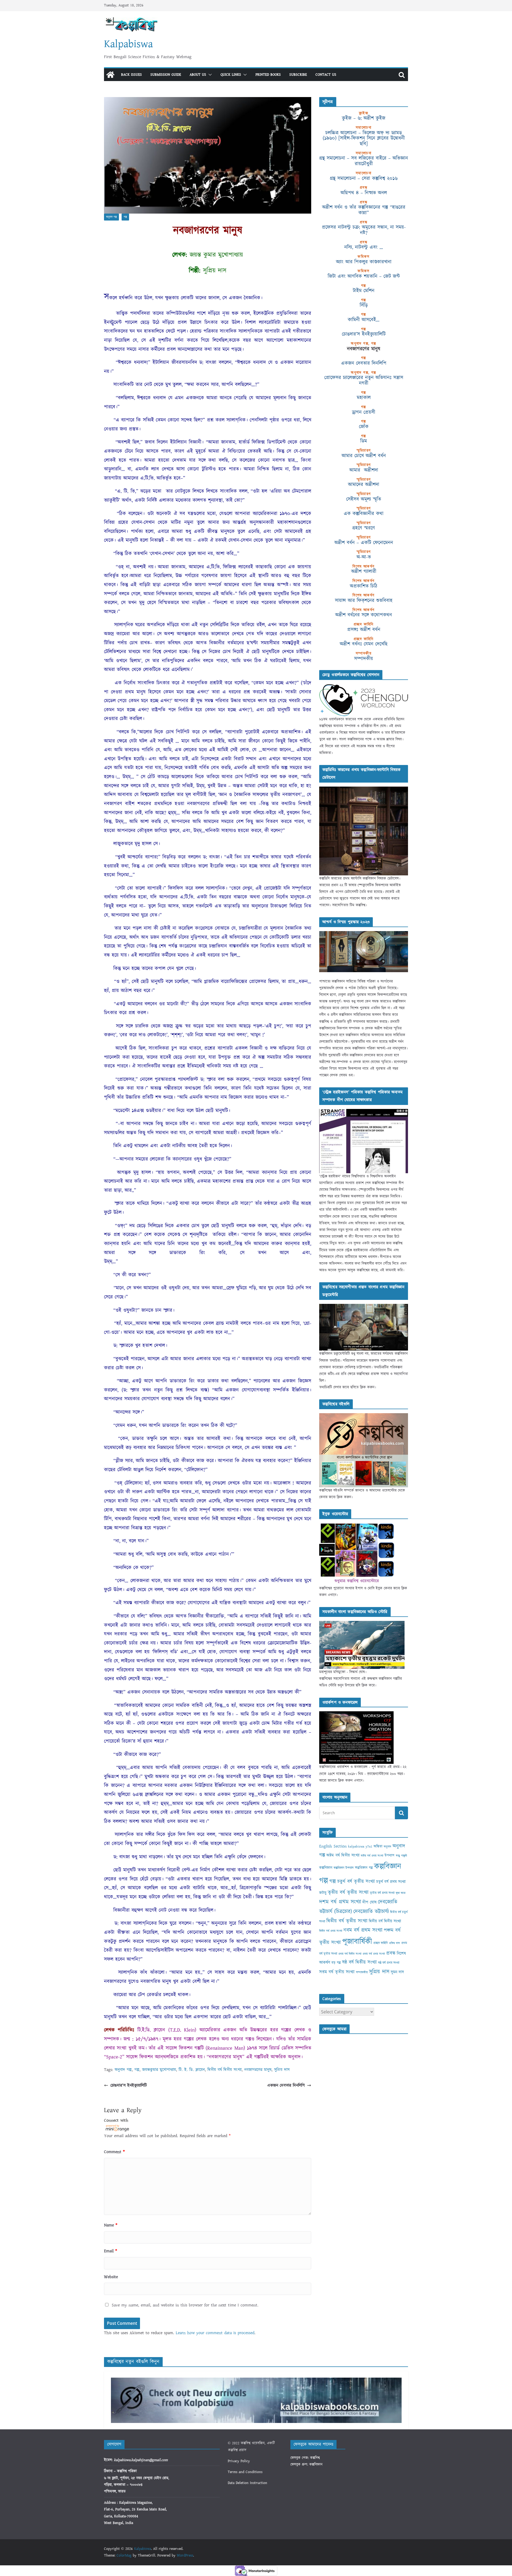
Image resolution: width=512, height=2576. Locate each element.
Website (111, 2277)
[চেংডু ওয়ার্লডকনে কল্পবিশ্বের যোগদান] (364, 687)
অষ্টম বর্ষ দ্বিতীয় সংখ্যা (343, 1855)
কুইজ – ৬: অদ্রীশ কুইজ (364, 118)
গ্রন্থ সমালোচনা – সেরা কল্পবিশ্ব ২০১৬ (364, 178)
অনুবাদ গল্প (111, 217)
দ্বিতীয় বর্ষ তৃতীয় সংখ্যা (347, 1921)
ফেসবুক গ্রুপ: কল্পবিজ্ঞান (306, 2465)
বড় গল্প (336, 1963)
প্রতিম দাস (395, 1943)
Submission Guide (166, 75)
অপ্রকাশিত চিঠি (364, 586)
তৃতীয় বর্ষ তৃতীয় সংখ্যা (348, 1892)
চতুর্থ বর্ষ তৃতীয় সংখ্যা (356, 1882)
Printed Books (268, 75)
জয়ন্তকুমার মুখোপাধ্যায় (159, 2070)
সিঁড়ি (364, 305)
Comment (114, 2152)
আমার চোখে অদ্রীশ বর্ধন (364, 456)
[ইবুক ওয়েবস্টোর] (357, 1526)
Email (111, 2251)
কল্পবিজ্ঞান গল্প (364, 1868)
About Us (198, 75)
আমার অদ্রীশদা (364, 470)
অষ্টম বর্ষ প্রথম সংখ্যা (372, 1856)
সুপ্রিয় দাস (282, 2070)
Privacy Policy (239, 2461)
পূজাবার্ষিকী (357, 1942)
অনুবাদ (387, 1847)
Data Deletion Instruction (247, 2483)
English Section (333, 1846)
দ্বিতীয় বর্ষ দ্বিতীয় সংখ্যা (225, 2070)
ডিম (364, 441)
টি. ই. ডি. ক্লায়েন (192, 2070)
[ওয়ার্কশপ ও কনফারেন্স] (356, 1714)
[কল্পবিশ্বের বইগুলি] (364, 1416)
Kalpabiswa (128, 44)
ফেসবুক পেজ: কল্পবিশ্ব (305, 2458)
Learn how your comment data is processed (215, 2333)
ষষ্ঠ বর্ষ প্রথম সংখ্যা (389, 1963)
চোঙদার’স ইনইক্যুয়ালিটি (129, 2085)
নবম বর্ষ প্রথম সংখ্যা (363, 1930)
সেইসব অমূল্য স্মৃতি (364, 499)
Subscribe (298, 75)
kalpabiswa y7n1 (360, 1846)
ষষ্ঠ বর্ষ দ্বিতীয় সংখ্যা (359, 1962)
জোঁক (364, 427)
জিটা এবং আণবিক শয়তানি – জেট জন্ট (364, 276)
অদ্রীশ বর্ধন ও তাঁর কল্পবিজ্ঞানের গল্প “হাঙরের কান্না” (364, 210)
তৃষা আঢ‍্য (401, 1893)
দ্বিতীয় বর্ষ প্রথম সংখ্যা (331, 1931)
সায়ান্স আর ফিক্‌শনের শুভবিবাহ (364, 600)
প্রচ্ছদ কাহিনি (381, 1943)
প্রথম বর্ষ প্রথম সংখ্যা (374, 1954)
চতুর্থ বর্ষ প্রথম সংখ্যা (391, 1882)
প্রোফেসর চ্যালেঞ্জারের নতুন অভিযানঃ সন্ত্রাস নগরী (364, 380)
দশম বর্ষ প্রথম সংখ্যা (340, 1902)
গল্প (125, 217)
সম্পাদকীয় (364, 659)
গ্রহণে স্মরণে (364, 528)
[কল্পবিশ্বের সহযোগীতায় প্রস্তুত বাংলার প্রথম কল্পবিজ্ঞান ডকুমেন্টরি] (364, 1307)
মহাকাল (364, 398)
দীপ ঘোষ (369, 1902)
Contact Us (326, 75)
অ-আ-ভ (364, 557)
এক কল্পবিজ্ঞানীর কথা (364, 514)
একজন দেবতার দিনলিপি (286, 2085)
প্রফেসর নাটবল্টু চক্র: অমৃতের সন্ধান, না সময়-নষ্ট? (364, 230)
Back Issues (131, 75)
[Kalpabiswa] (110, 75)
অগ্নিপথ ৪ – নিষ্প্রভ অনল (364, 193)
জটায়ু (323, 1893)
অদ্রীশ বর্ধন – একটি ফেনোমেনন (364, 543)
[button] (209, 75)
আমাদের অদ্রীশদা (364, 484)
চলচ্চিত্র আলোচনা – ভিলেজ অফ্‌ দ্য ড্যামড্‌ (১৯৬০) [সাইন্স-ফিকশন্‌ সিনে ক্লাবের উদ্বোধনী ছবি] (364, 138)
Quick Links (231, 75)
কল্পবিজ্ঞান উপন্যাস (344, 1868)
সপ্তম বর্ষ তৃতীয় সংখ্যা (337, 1972)
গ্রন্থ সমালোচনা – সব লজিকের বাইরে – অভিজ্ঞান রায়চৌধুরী (364, 161)
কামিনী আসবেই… (364, 320)
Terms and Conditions (245, 2472)
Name (111, 2225)
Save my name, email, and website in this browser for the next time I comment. (185, 2305)
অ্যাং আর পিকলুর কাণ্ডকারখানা (364, 262)
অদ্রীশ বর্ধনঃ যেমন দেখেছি (364, 644)
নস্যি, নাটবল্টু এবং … (364, 247)
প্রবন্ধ (391, 1953)
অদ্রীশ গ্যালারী (364, 571)
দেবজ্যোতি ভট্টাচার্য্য (371, 1912)
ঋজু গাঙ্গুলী (401, 1856)
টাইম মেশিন (364, 291)
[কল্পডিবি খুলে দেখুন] (364, 790)
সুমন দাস (397, 1972)
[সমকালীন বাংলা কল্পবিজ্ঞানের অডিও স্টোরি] (362, 1624)
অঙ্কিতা (378, 1846)
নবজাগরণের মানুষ (258, 2070)
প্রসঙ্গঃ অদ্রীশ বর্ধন (364, 630)
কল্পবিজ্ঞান (326, 1868)
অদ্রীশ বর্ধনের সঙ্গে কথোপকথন (364, 615)
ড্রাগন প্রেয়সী (364, 412)
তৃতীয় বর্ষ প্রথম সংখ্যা (382, 1893)
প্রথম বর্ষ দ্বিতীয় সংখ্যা (350, 1954)
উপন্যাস (389, 1856)
